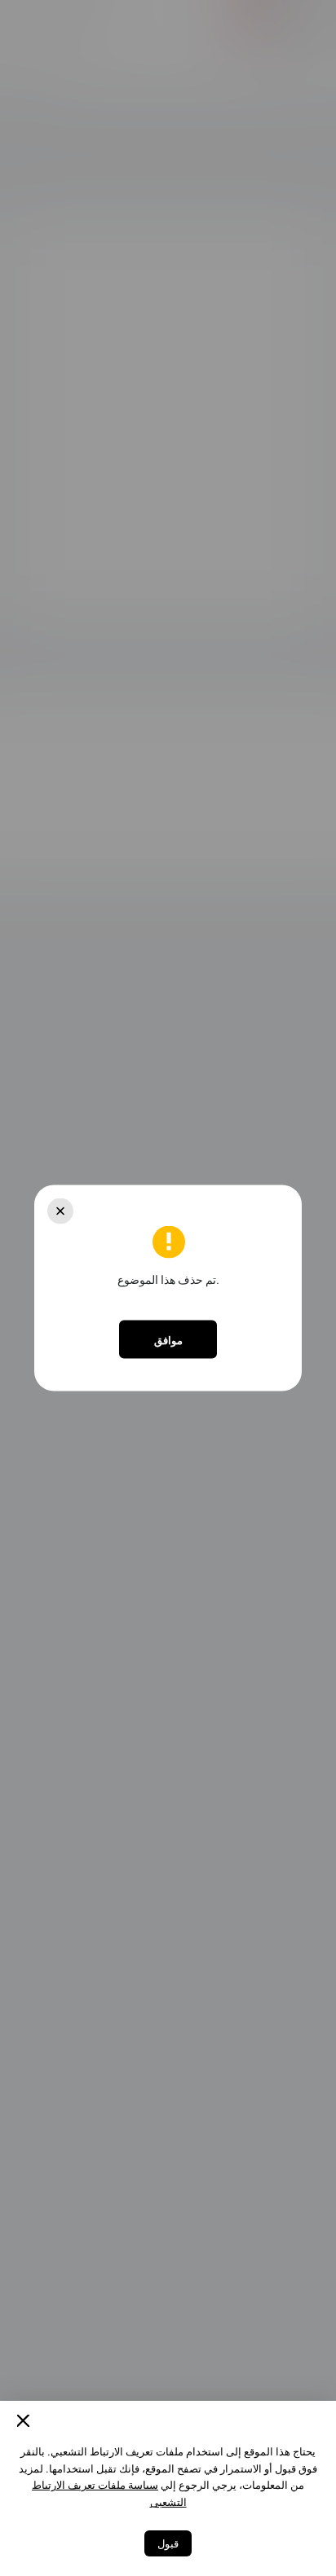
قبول (168, 2543)
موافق (168, 1339)
